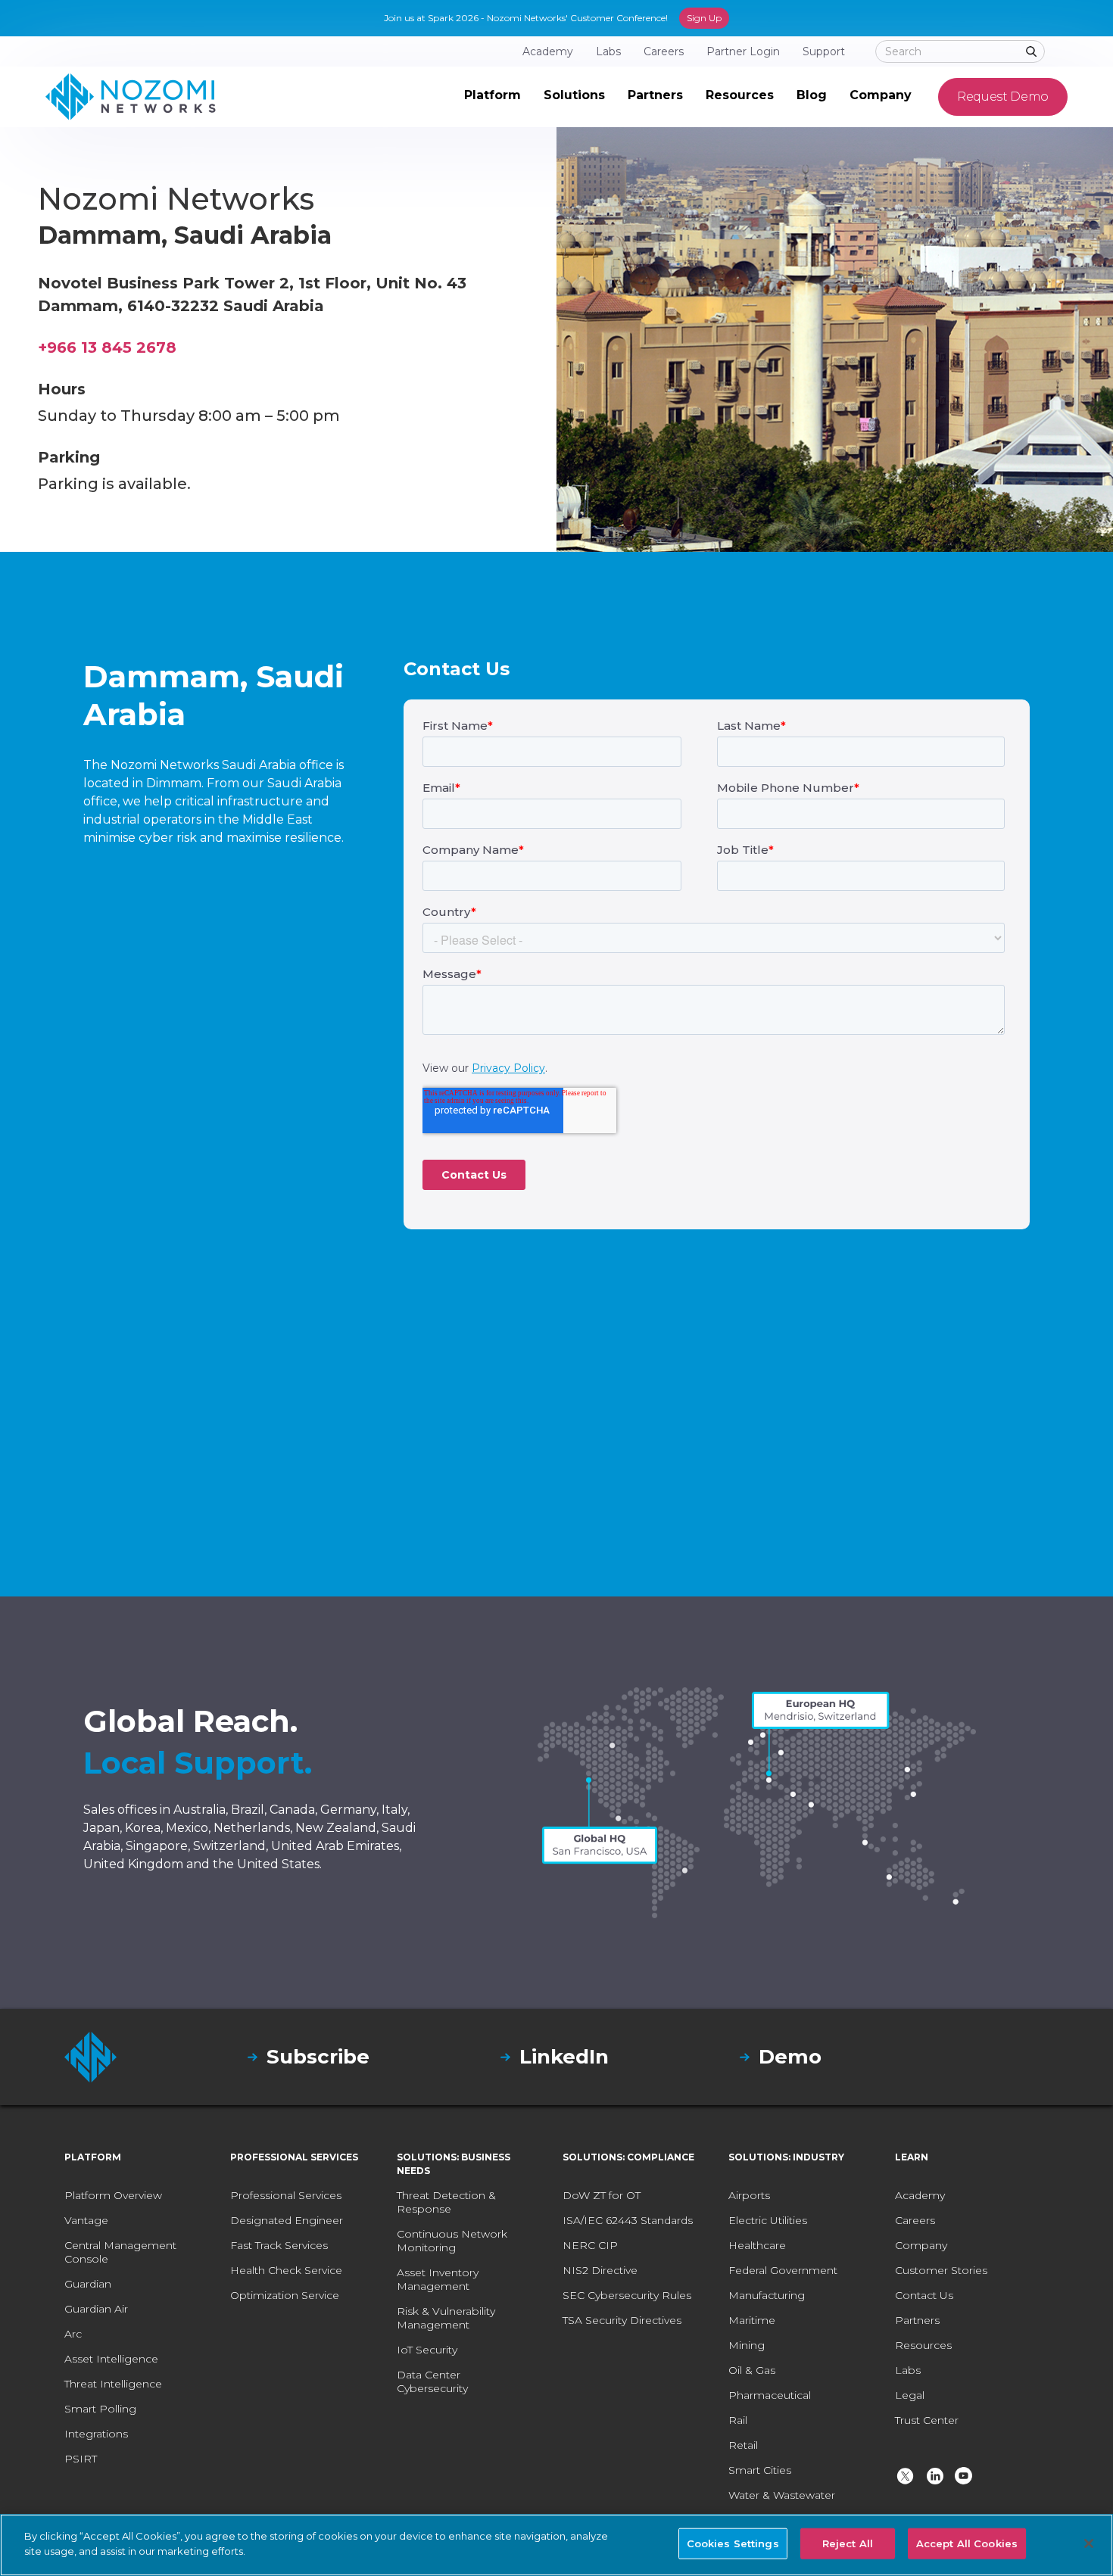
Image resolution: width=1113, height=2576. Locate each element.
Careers (915, 2220)
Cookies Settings (733, 2543)
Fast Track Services (279, 2245)
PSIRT (81, 2459)
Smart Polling (100, 2409)
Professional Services (286, 2195)
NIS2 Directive (600, 2270)
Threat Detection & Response (446, 2202)
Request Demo (1003, 97)
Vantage (86, 2220)
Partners (917, 2320)
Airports (749, 2195)
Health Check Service (286, 2270)
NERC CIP (590, 2245)
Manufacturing (767, 2295)
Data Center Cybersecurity (432, 2381)
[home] (131, 97)
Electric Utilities (768, 2220)
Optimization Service (285, 2295)
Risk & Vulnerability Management (446, 2318)
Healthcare (757, 2245)
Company (921, 2245)
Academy (920, 2195)
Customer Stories (941, 2270)
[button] (493, 97)
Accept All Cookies (967, 2543)
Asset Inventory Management (438, 2279)
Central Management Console (120, 2252)
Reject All (848, 2543)
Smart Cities (760, 2470)
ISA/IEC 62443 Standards (628, 2220)
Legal (910, 2395)
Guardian (88, 2284)
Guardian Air (96, 2309)
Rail (738, 2420)
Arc (73, 2334)
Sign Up (704, 18)
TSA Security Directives (622, 2320)
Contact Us (924, 2295)
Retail (743, 2445)
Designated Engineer (287, 2220)
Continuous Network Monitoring (452, 2241)
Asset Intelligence (111, 2359)
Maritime (752, 2320)
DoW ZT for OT (602, 2195)
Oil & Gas (752, 2370)
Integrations (96, 2434)
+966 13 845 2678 (107, 347)
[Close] (1089, 2543)
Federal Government (783, 2270)
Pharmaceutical (770, 2395)
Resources (923, 2345)
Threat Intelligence (113, 2384)
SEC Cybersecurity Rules (627, 2295)
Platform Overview (113, 2195)
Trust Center (927, 2420)
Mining (747, 2345)
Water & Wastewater (782, 2495)
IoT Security (427, 2350)
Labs (908, 2370)
